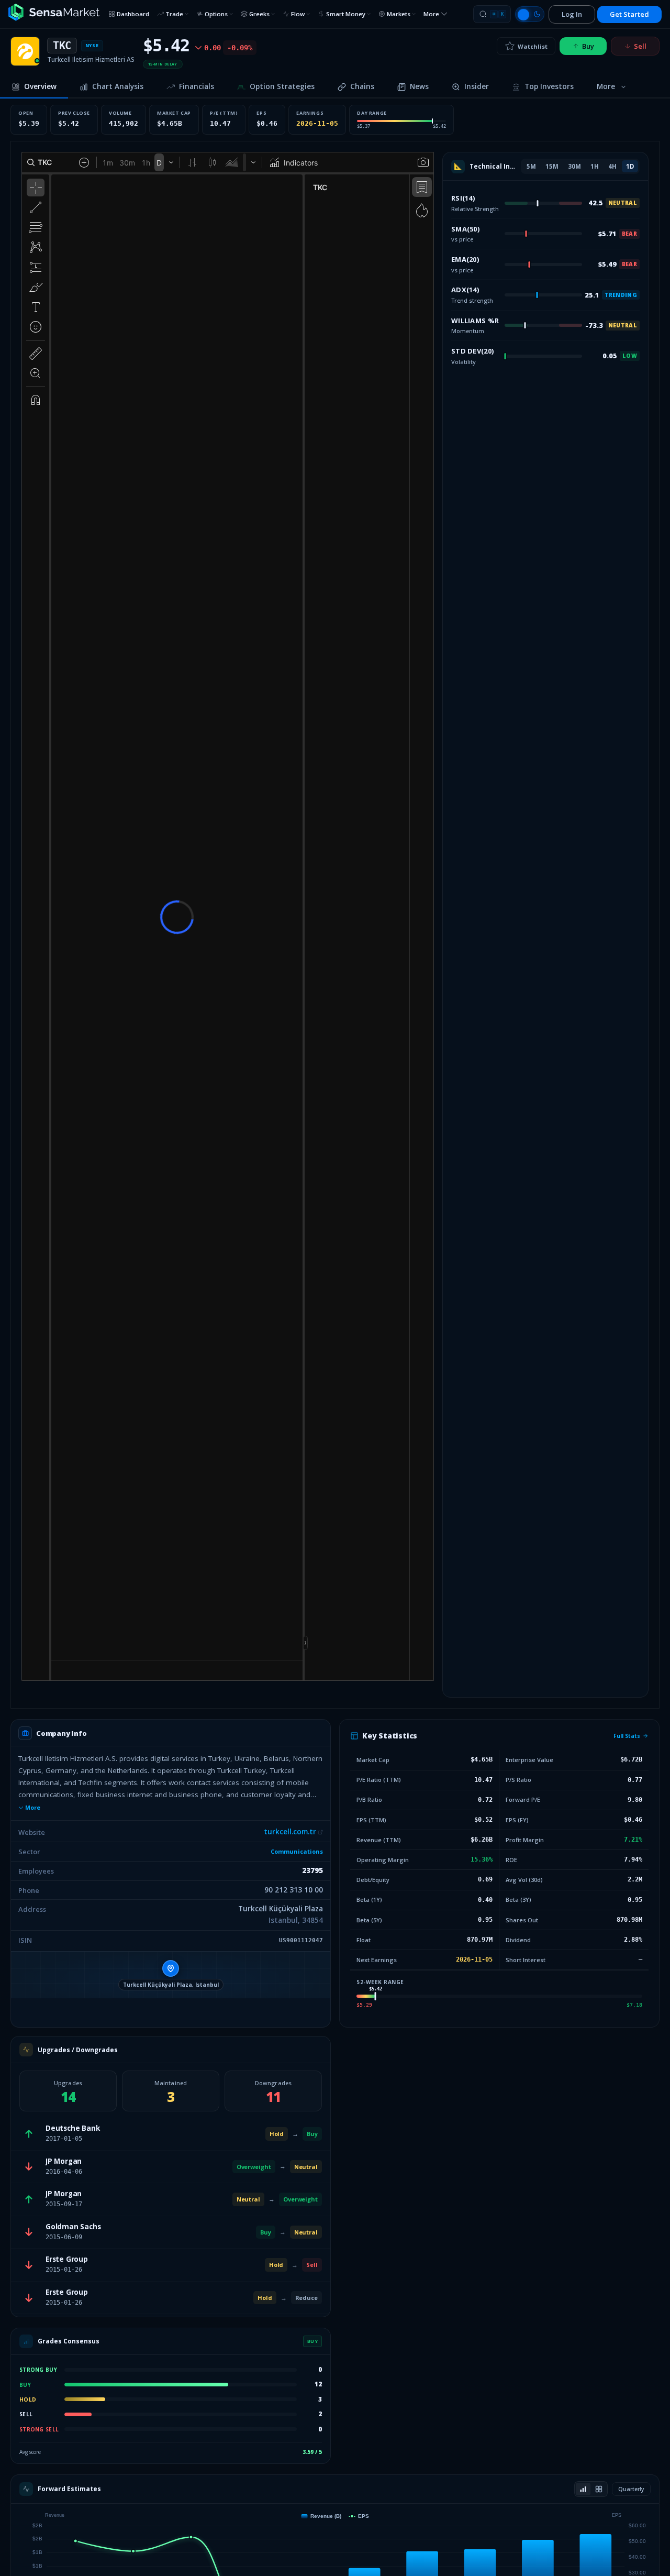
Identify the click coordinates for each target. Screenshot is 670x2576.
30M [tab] (574, 166)
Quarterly (631, 2489)
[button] (171, 1975)
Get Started (629, 14)
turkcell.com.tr (290, 1832)
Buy (588, 46)
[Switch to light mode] (530, 14)
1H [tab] (595, 166)
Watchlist (533, 46)
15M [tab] (552, 166)
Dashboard (133, 14)
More (33, 1808)
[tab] (34, 87)
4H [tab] (612, 166)
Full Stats (627, 1736)
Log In (572, 14)
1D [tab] (630, 166)
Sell (640, 46)
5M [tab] (531, 166)
